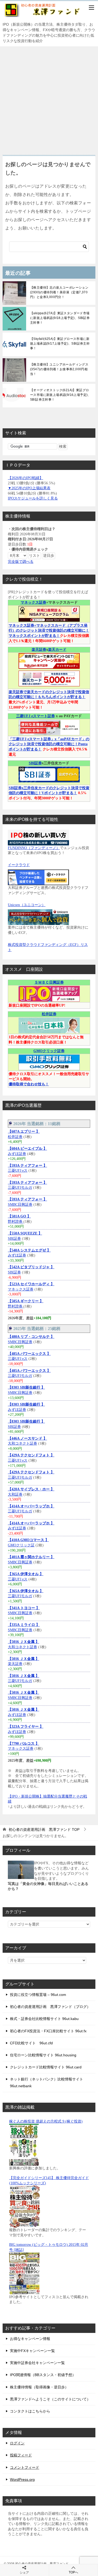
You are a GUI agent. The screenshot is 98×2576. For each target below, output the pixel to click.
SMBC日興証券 (20, 1205)
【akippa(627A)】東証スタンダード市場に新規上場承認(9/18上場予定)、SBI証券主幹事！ (60, 318)
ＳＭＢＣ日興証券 (49, 982)
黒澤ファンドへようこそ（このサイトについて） (50, 2399)
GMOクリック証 (21, 1545)
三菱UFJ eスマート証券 (36, 716)
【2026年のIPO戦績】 (25, 478)
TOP (44, 1829)
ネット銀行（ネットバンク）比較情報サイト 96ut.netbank (47, 2082)
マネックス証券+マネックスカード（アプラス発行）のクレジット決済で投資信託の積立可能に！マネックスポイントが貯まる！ (49, 631)
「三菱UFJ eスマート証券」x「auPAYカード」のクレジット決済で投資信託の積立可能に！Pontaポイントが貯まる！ (49, 744)
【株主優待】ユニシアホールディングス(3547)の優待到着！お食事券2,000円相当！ (59, 369)
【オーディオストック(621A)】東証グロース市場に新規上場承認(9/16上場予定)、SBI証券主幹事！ (60, 395)
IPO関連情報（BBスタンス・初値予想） (43, 2375)
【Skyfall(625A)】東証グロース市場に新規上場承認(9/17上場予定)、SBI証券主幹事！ (60, 344)
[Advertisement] (49, 98)
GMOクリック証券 (49, 1051)
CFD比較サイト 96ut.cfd (31, 2043)
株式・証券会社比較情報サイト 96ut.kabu (44, 2019)
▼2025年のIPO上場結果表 (29, 488)
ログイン (17, 2443)
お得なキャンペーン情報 (30, 2339)
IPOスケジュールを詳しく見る (33, 498)
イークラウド (19, 865)
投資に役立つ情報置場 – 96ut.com (38, 1995)
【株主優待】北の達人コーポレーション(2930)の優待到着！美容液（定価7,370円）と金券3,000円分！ (59, 292)
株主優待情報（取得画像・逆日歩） (39, 2387)
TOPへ (73, 2572)
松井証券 (49, 1014)
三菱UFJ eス (18, 1171)
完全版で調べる (21, 562)
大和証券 (15, 1494)
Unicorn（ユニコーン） (27, 905)
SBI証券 (35, 763)
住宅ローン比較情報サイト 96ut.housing (43, 2055)
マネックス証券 (33, 602)
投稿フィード (21, 2455)
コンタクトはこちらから (30, 2411)
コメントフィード (25, 2467)
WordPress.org (22, 2479)
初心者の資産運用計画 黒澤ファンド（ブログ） (50, 2007)
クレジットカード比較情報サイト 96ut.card (46, 2067)
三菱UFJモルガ (20, 1188)
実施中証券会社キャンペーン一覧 (37, 2363)
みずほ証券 (17, 1154)
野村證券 (16, 1222)
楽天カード (57, 650)
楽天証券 (39, 650)
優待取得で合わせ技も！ (29, 1084)
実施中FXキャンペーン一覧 (32, 2351)
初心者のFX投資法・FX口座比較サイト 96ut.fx (48, 2031)
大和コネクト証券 (22, 1443)
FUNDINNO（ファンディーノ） (34, 848)
